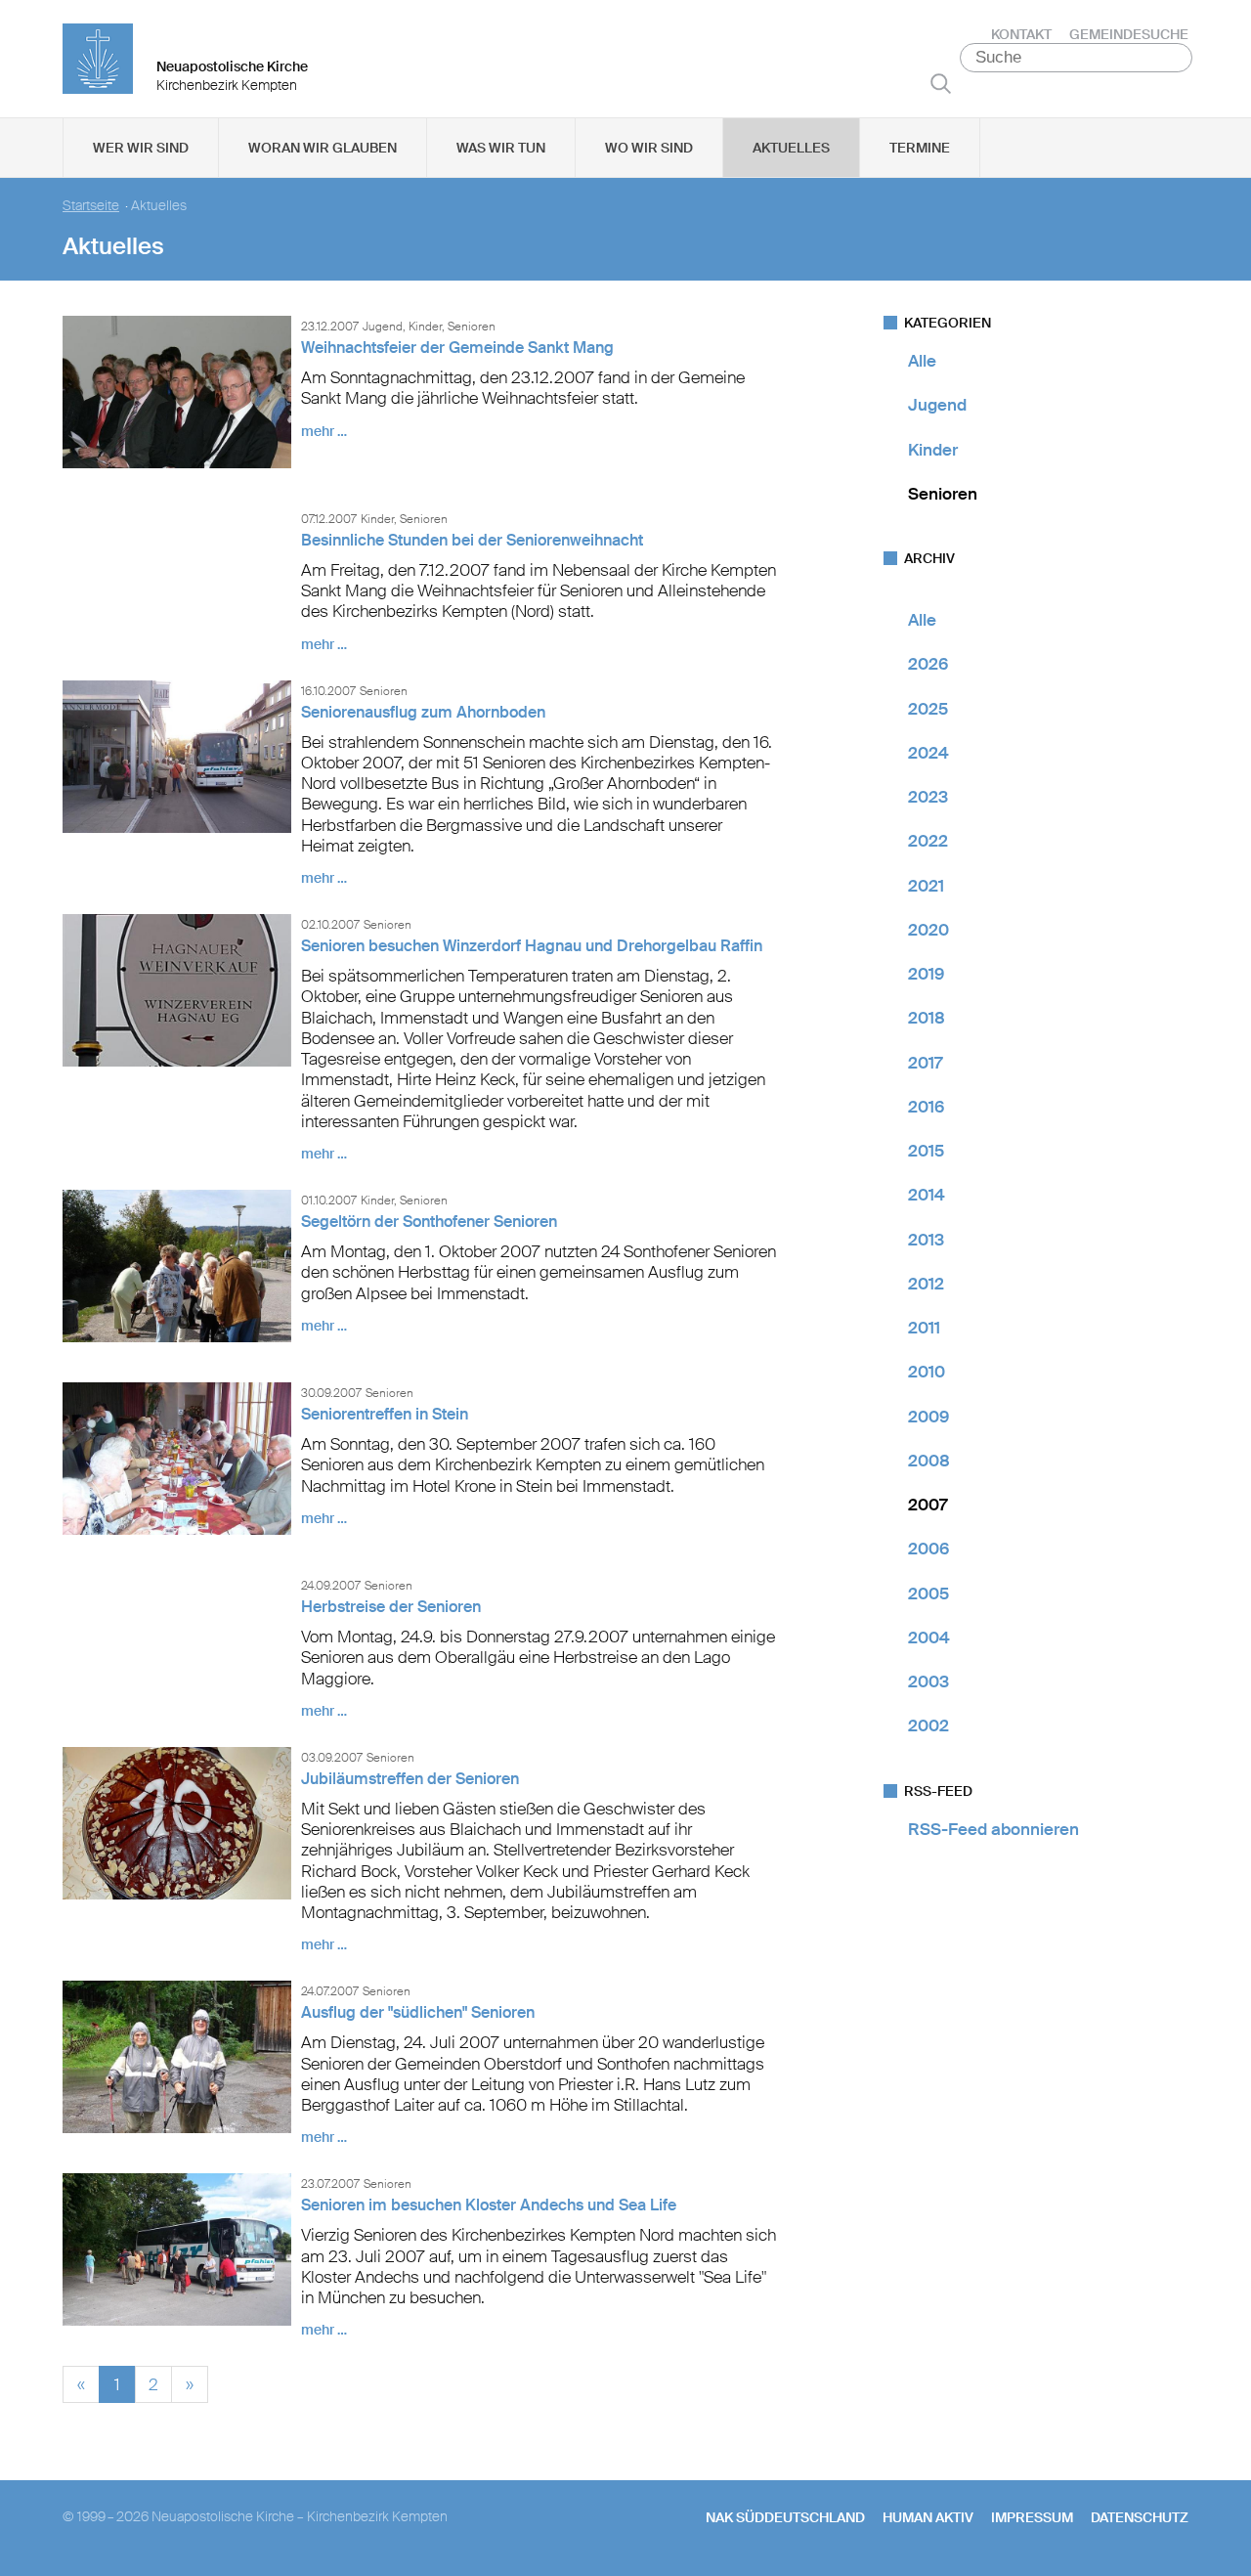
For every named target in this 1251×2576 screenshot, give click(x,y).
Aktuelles (791, 148)
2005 (928, 1594)
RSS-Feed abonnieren (993, 1829)
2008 (929, 1461)
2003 (928, 1681)
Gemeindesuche (1129, 34)
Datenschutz (1140, 2517)
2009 (928, 1417)
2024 (928, 753)
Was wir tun (501, 148)
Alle (922, 361)
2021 (926, 886)
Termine (920, 148)
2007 (927, 1505)
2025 (928, 709)
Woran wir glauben (323, 148)
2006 (928, 1549)
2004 (929, 1637)
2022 (928, 841)
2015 (926, 1151)
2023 (928, 797)
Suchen (941, 83)
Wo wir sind (649, 148)
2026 (928, 664)
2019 (926, 974)
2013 (926, 1240)
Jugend (937, 405)
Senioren (943, 494)
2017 (925, 1063)
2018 (927, 1018)
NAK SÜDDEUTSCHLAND (785, 2517)
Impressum (1032, 2517)
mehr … (324, 431)
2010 (927, 1372)
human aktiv (928, 2517)
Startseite (91, 206)
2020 (928, 930)
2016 (926, 1107)
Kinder (933, 450)
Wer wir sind (141, 148)
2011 (924, 1328)
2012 (926, 1284)
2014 (927, 1195)
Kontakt (1021, 34)
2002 (928, 1725)
